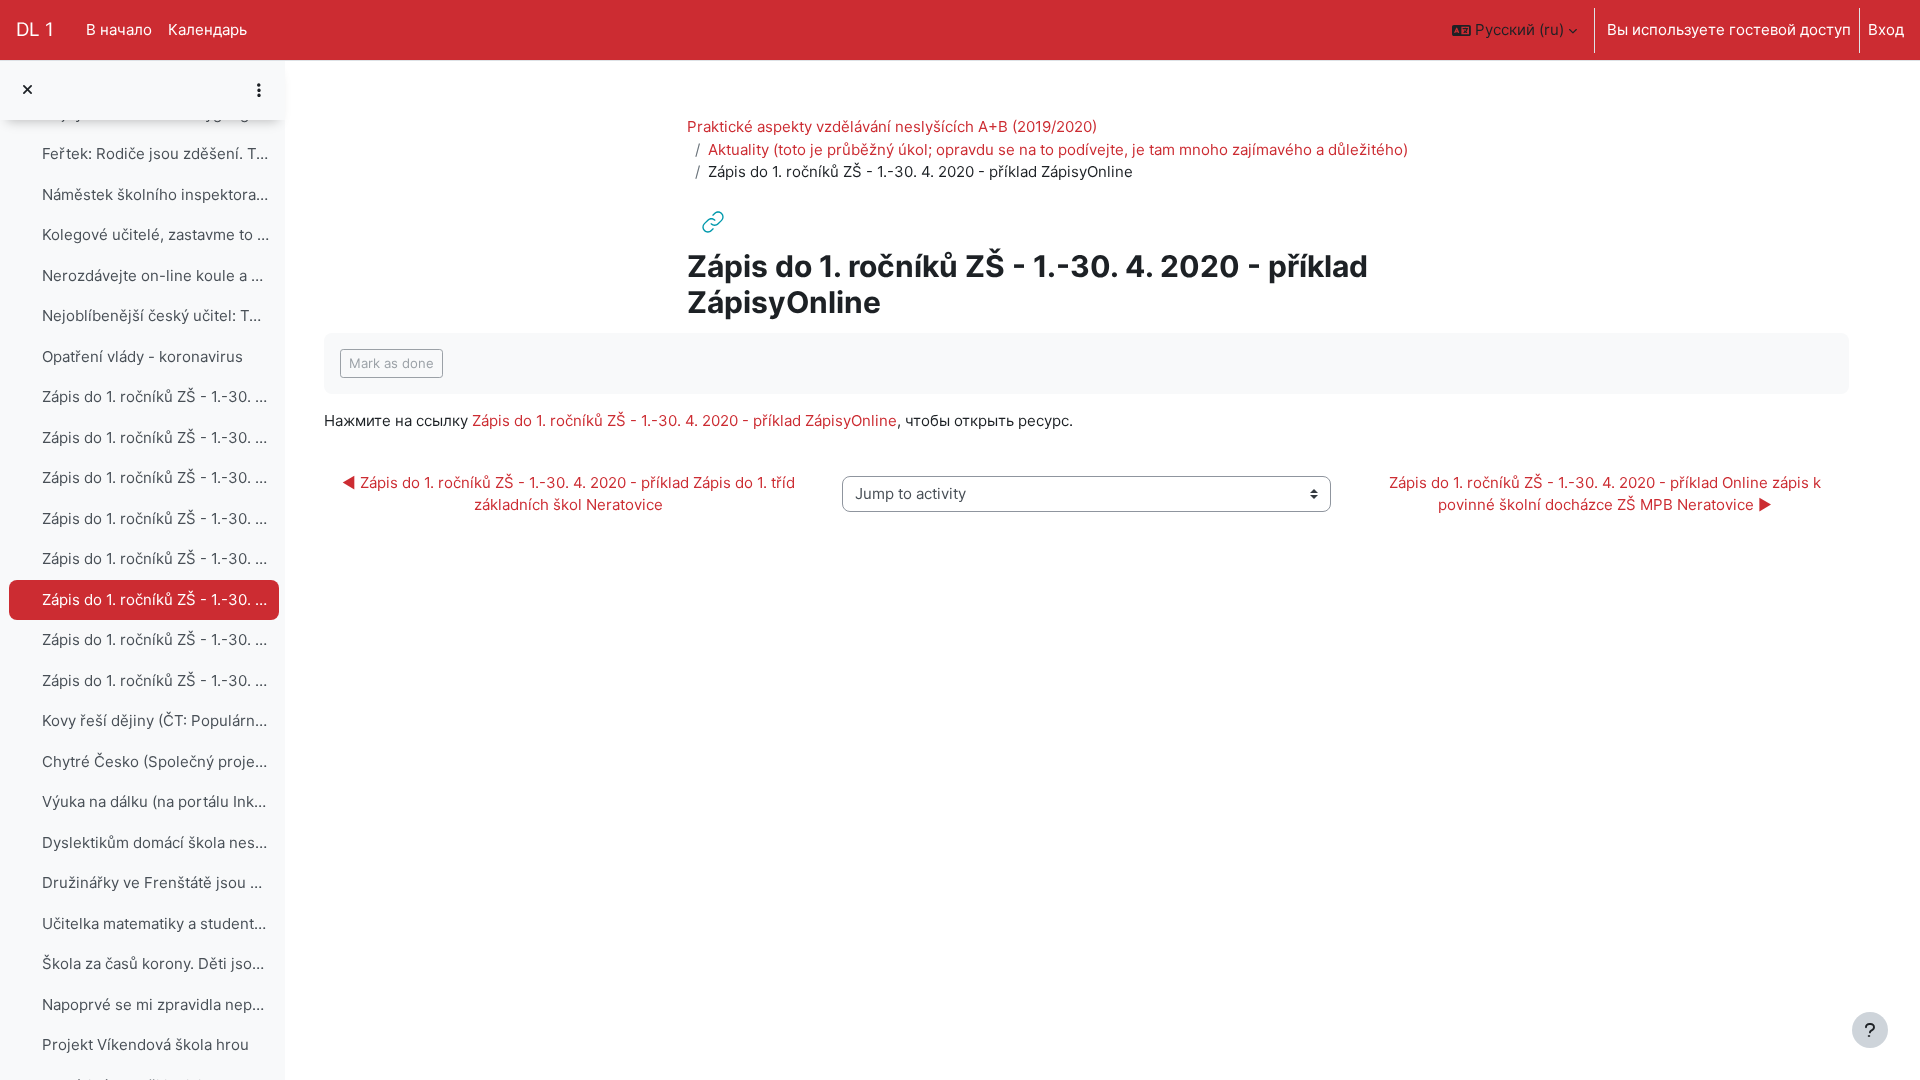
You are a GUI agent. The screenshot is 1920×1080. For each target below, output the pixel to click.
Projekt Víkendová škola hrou (145, 1044)
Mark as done (391, 363)
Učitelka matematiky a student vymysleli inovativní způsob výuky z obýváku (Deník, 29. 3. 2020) (155, 923)
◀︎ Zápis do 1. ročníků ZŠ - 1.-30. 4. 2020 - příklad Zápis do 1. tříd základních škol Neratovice (570, 494)
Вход (1886, 29)
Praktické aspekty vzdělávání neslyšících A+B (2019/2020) (892, 126)
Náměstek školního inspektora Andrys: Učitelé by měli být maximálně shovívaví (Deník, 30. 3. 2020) (155, 194)
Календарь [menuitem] (207, 29)
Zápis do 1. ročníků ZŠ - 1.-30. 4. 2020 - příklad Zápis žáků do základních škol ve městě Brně (155, 518)
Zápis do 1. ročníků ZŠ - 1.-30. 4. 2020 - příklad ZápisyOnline (155, 599)
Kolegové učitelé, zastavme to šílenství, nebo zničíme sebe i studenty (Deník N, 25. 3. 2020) (155, 234)
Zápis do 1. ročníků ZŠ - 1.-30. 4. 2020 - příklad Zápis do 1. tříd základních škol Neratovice (155, 558)
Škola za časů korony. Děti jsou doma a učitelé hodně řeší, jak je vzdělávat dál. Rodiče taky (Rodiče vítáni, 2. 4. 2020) (155, 963)
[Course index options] (259, 90)
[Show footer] (1870, 1030)
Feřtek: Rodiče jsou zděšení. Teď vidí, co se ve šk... (155, 153)
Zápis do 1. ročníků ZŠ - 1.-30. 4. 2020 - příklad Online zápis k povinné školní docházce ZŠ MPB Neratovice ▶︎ (1607, 494)
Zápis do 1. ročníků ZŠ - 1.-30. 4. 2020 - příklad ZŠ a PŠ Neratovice (155, 680)
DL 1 (35, 29)
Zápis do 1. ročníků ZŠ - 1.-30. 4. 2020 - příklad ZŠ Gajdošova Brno (155, 477)
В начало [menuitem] (119, 29)
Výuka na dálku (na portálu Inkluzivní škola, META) (155, 801)
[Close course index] (27, 90)
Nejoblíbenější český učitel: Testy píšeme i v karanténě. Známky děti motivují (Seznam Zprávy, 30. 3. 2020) (155, 315)
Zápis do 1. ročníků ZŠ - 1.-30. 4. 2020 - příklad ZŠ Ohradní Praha (155, 396)
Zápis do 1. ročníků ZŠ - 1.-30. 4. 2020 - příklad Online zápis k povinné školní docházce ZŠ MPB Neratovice (155, 639)
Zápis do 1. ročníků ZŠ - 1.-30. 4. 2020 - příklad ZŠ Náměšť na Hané (155, 437)
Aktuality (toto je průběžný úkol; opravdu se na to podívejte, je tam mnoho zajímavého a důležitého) (1058, 149)
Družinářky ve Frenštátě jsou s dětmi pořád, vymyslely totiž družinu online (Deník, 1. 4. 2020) (155, 882)
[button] (1514, 30)
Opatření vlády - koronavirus (142, 356)
